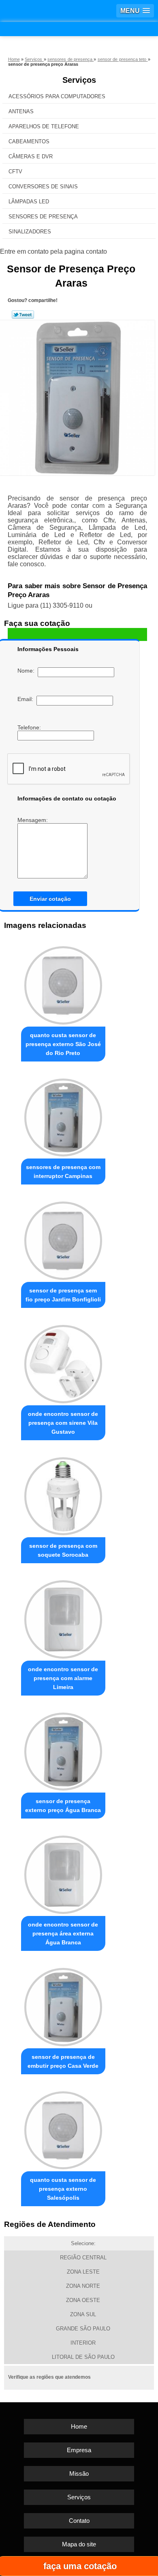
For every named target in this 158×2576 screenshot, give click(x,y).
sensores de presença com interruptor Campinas (63, 1171)
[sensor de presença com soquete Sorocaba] (63, 1494)
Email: (27, 699)
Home (79, 2426)
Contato (79, 2521)
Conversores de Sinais (43, 187)
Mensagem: (33, 820)
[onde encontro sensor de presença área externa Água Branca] (63, 1873)
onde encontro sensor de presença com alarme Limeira (63, 1678)
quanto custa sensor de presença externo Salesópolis (63, 2189)
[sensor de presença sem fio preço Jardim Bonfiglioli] (63, 1238)
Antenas (21, 111)
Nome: (28, 671)
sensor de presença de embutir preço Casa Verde (63, 2061)
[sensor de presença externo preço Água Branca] (63, 1750)
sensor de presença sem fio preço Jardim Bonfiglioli (63, 1295)
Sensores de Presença (43, 217)
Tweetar (23, 315)
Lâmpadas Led (29, 202)
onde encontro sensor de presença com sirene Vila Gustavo (63, 1423)
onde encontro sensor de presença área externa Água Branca (63, 1933)
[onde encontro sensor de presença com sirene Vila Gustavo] (63, 1362)
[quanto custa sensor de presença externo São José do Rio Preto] (63, 983)
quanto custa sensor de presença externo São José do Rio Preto (63, 1044)
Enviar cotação (50, 899)
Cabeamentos (29, 141)
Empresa (79, 2450)
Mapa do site (79, 2544)
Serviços (79, 80)
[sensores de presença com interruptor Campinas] (63, 1115)
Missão (79, 2474)
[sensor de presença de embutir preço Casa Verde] (63, 2005)
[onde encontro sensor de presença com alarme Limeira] (63, 1617)
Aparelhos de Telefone (44, 126)
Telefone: (30, 727)
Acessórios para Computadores (57, 96)
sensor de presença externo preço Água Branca (63, 1806)
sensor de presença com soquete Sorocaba (63, 1550)
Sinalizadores (30, 232)
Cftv (15, 172)
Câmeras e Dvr (31, 156)
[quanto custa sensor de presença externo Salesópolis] (63, 2128)
